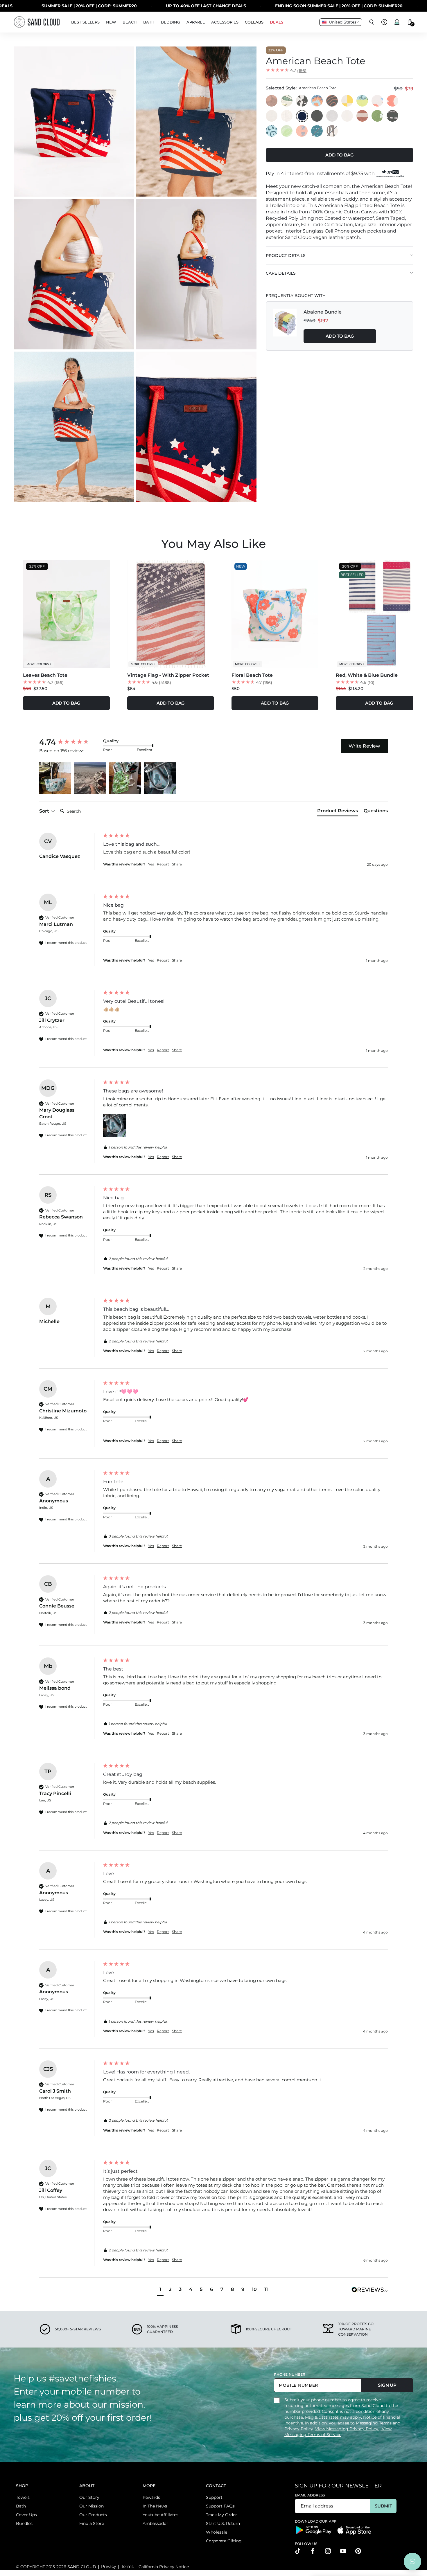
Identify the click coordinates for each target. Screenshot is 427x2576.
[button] (55, 778)
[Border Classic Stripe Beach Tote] (272, 116)
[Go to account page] (397, 22)
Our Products (93, 2515)
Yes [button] (151, 864)
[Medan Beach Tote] (363, 116)
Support (214, 2497)
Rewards (151, 2497)
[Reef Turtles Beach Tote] (317, 101)
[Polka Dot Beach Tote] (393, 101)
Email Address (310, 2495)
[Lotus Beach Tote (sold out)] (332, 131)
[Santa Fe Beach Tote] (393, 116)
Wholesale (217, 2532)
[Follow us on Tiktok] (298, 2551)
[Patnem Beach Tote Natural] (347, 116)
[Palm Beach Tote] (302, 101)
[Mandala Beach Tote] (272, 131)
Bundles (24, 2523)
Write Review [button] (364, 746)
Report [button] (163, 864)
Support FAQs (220, 2506)
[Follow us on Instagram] (328, 2551)
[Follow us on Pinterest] (358, 2551)
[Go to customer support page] (384, 22)
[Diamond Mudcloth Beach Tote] (302, 131)
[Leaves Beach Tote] (287, 131)
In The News (155, 2506)
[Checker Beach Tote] (347, 101)
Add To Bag (340, 336)
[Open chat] (412, 2561)
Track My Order (221, 2515)
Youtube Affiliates (160, 2515)
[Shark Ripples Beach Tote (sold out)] (317, 131)
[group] (70, 742)
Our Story (89, 2497)
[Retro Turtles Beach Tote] (332, 101)
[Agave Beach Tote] (363, 101)
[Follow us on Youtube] (343, 2551)
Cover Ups (26, 2515)
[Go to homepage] (37, 22)
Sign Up (387, 2385)
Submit (383, 2506)
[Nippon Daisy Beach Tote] (272, 101)
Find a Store (92, 2523)
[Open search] (372, 22)
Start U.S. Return (223, 2523)
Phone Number (290, 2374)
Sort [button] (45, 811)
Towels (23, 2497)
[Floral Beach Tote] (378, 101)
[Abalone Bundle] (285, 326)
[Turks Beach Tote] (378, 116)
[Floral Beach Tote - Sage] (287, 101)
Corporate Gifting (224, 2541)
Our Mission (92, 2506)
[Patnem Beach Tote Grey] (332, 116)
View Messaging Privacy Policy (347, 2429)
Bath (21, 2506)
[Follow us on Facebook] (313, 2551)
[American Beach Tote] (302, 116)
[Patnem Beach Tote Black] (317, 116)
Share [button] (177, 864)
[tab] (338, 812)
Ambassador (155, 2523)
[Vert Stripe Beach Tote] (287, 116)
